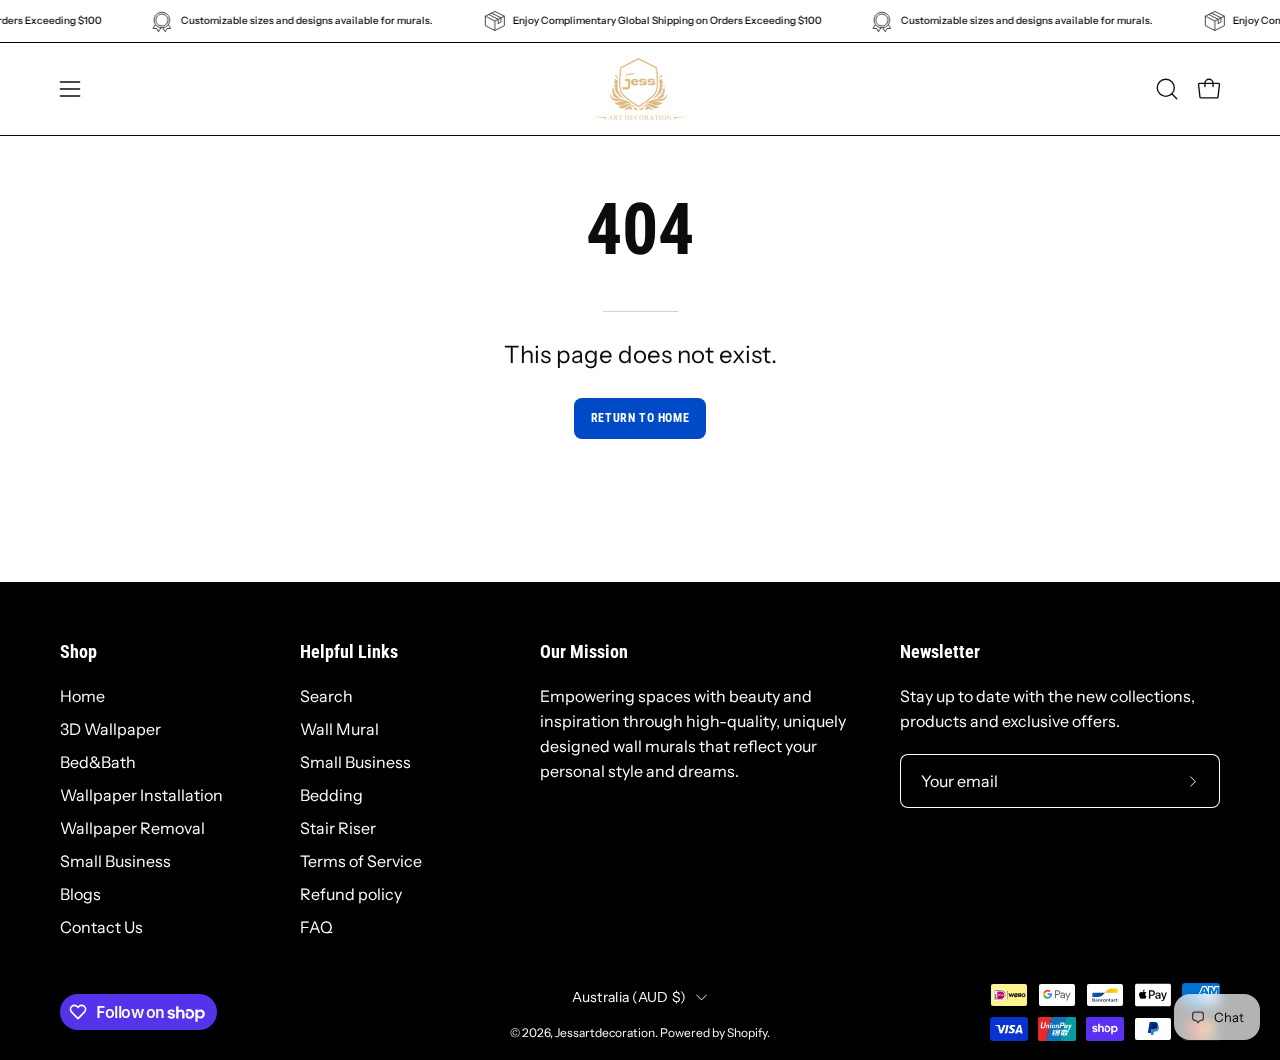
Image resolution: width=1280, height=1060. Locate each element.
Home (82, 696)
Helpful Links (349, 652)
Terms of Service (361, 861)
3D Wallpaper (110, 729)
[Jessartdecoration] (640, 89)
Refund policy (351, 894)
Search (326, 696)
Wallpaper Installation (141, 795)
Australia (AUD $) (629, 997)
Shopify (747, 1032)
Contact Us (101, 927)
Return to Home (640, 418)
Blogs (80, 894)
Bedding (331, 795)
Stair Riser (338, 828)
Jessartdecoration (605, 1032)
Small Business (115, 861)
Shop (78, 652)
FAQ (316, 927)
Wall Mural (339, 729)
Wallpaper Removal (132, 828)
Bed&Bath (98, 762)
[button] (1167, 89)
